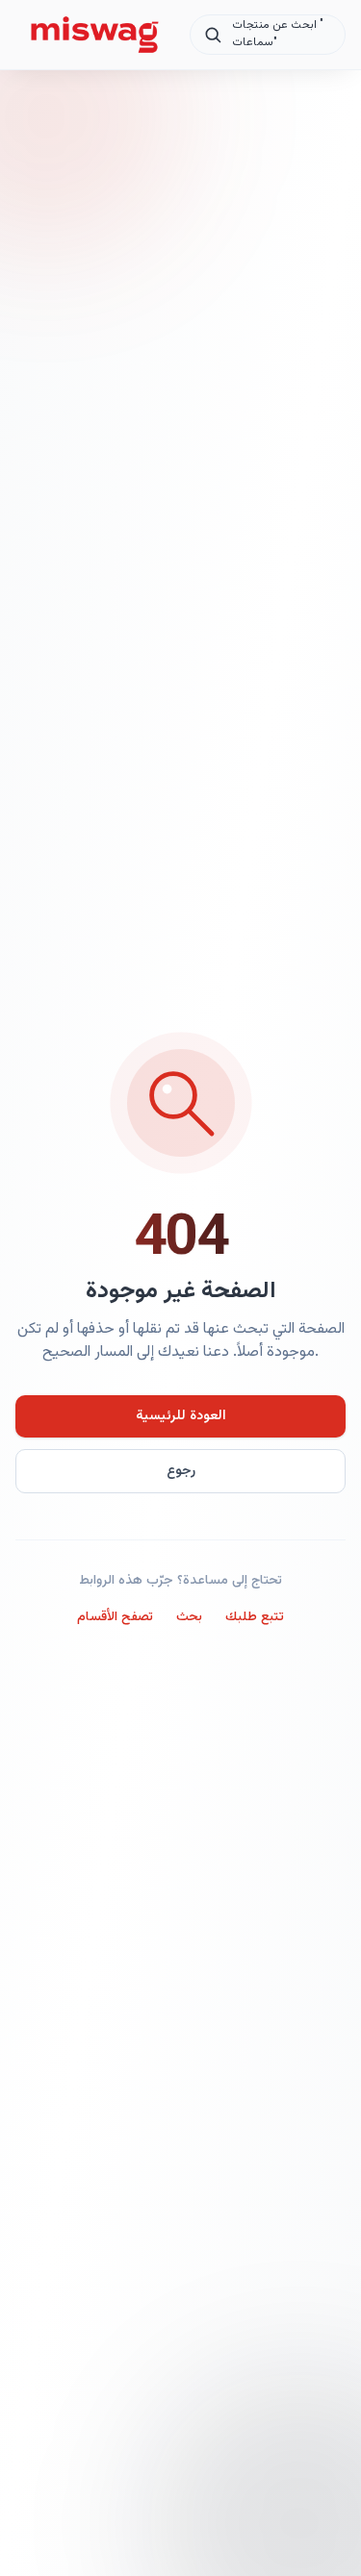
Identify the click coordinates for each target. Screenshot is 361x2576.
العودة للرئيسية (181, 1416)
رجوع (181, 1471)
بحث (189, 1617)
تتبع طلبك (255, 1617)
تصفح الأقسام (115, 1617)
